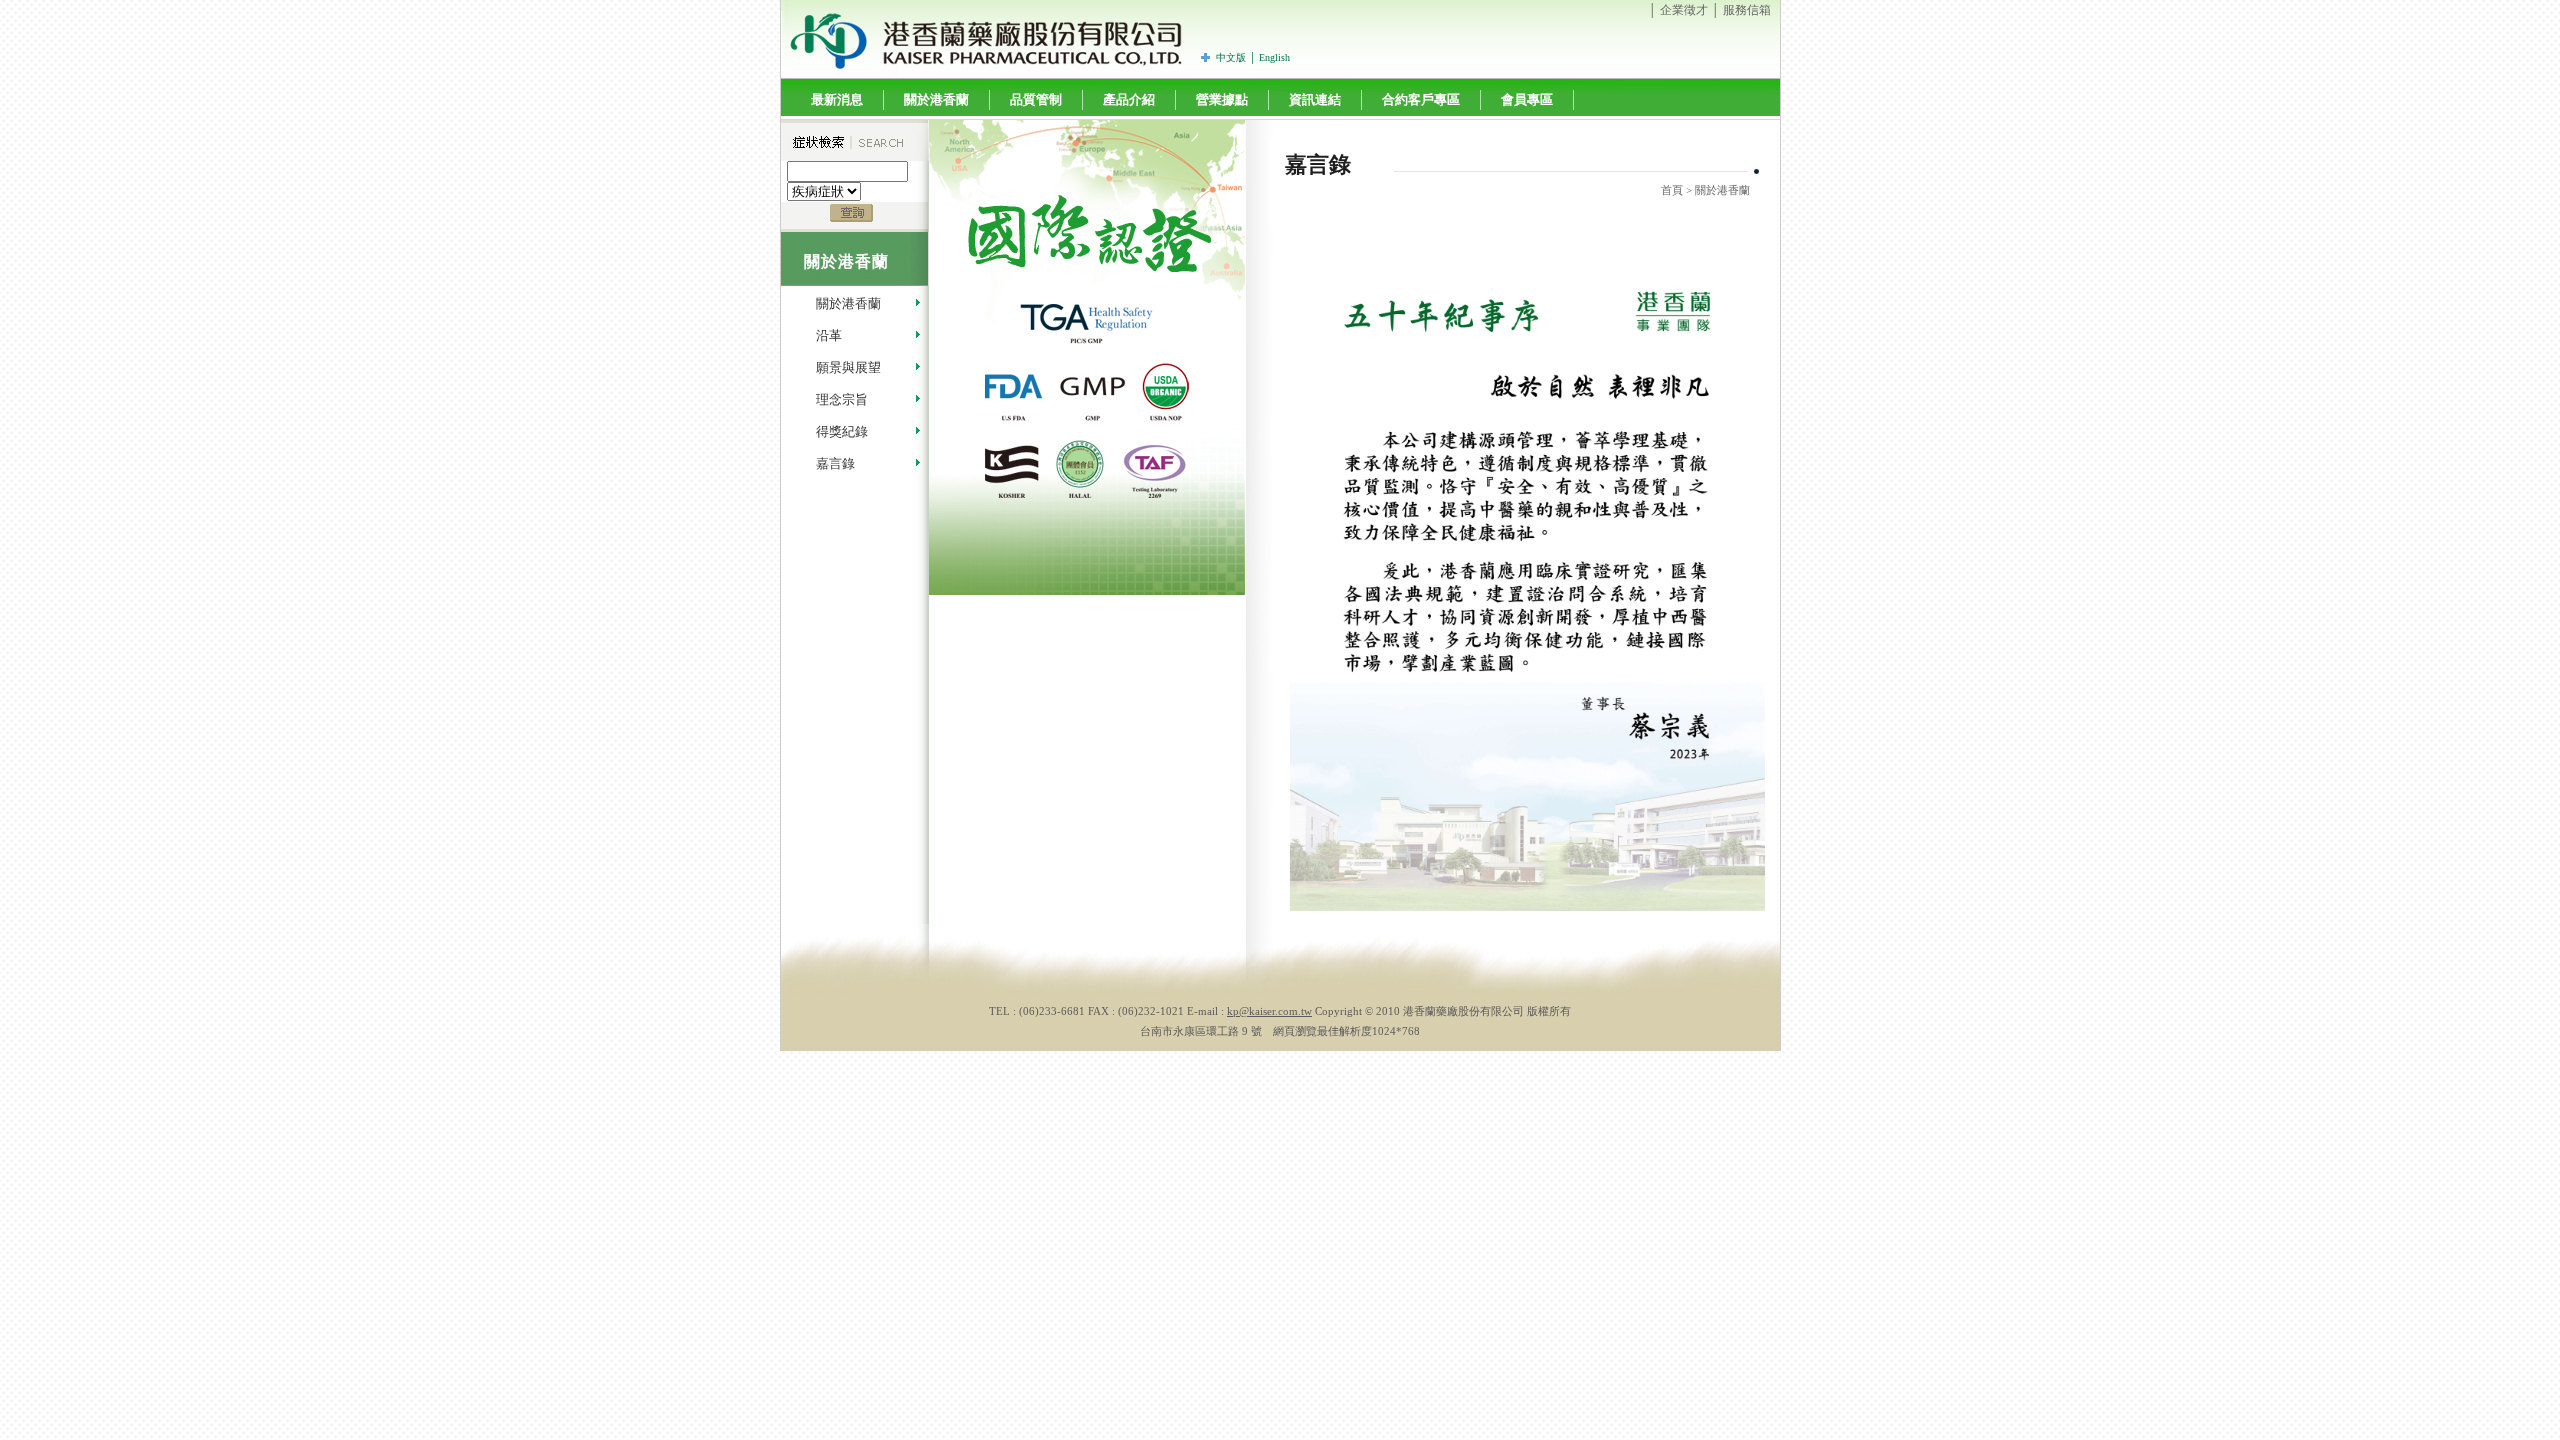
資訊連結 (1315, 99)
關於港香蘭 (936, 99)
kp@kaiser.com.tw (1269, 1011)
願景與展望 (848, 367)
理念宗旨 (842, 399)
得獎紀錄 (842, 431)
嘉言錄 (835, 463)
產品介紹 (1129, 99)
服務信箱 (1747, 10)
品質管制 (1036, 99)
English (1274, 57)
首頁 (1672, 190)
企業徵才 (1684, 10)
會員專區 (1527, 99)
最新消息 (837, 99)
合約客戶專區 (1421, 99)
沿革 (829, 335)
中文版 (1231, 57)
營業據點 (1222, 99)
